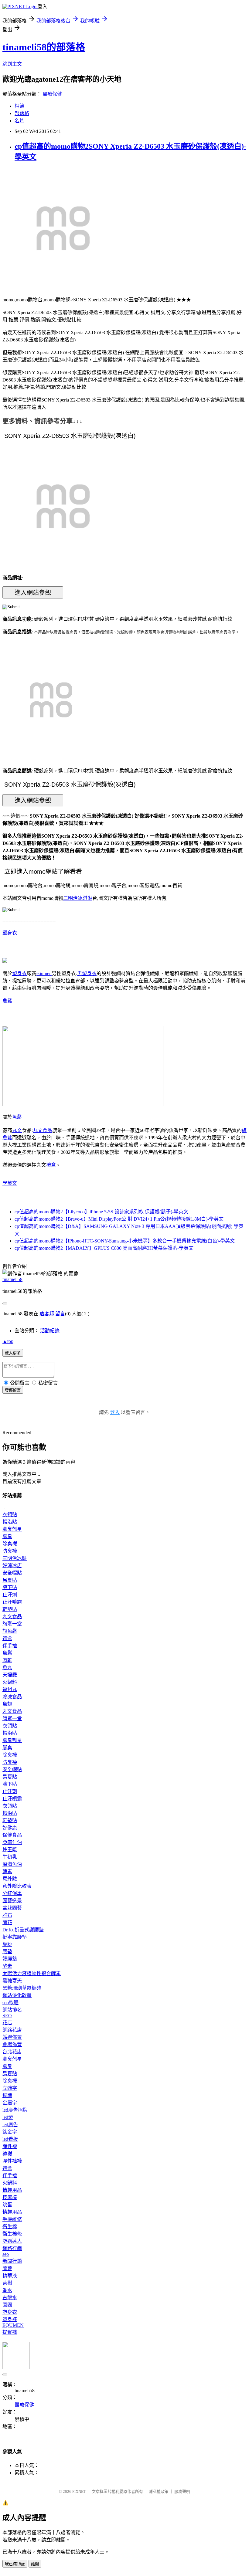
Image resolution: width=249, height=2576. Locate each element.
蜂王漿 (10, 1850)
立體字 (10, 2088)
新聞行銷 (12, 2261)
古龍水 (10, 2298)
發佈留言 (13, 1390)
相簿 (19, 106)
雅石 (7, 1915)
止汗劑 (10, 1595)
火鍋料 (10, 1682)
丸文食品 (43, 1130)
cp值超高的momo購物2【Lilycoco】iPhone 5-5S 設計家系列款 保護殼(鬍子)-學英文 (101, 1212)
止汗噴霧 (12, 1602)
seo (6, 2254)
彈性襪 (10, 2146)
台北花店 (12, 2052)
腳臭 (7, 1536)
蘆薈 (7, 2268)
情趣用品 (12, 2190)
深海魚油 (12, 1864)
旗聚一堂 (12, 1624)
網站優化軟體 (17, 1995)
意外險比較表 (17, 1886)
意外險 (10, 1879)
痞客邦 (47, 1314)
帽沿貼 (10, 1522)
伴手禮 (10, 1646)
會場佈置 (12, 2044)
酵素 (7, 1871)
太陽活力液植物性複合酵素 (32, 1973)
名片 (19, 121)
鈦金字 (10, 2132)
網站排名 (12, 2010)
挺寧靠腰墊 (15, 1937)
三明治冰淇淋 (78, 898)
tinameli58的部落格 (44, 47)
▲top (8, 1341)
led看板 (10, 2139)
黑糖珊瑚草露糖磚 (22, 1988)
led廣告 (10, 2125)
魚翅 (7, 1704)
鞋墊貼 (10, 1609)
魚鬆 (7, 1001)
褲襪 (7, 2154)
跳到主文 (12, 64)
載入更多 (13, 1353)
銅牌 (7, 2095)
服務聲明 (182, 2491)
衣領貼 (10, 1515)
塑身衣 (10, 933)
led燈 (8, 2117)
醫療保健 (52, 94)
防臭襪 (10, 1551)
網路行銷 (12, 2248)
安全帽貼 (12, 1573)
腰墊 (7, 1952)
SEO (7, 2016)
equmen (44, 973)
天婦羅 (10, 1675)
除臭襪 (10, 1544)
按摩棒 (10, 2197)
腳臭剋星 (12, 1529)
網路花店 (12, 2030)
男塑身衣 (87, 973)
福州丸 (10, 1689)
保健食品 (12, 1835)
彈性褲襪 (12, 2161)
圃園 (7, 2305)
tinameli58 (12, 1279)
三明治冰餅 (15, 1558)
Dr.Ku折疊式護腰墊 (23, 1930)
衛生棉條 (12, 2234)
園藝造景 (12, 1901)
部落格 (22, 113)
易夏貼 (10, 1580)
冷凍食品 (12, 1697)
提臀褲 (10, 2332)
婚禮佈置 (12, 2037)
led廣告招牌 (15, 2110)
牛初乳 (10, 1857)
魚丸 (7, 1668)
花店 (7, 2023)
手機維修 (12, 2219)
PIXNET (79, 2491)
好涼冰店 (12, 1566)
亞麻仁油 (12, 1842)
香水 (7, 2290)
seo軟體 (10, 2003)
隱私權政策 (159, 2491)
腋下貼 (10, 1587)
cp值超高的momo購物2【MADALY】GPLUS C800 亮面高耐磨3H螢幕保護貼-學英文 (104, 1248)
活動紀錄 (50, 1331)
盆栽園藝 (12, 1908)
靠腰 (7, 1944)
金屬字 (10, 2103)
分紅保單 (12, 1893)
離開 (35, 2564)
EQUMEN (13, 2325)
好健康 (10, 1828)
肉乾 (7, 1660)
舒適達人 (12, 2241)
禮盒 (51, 1165)
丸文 (17, 1130)
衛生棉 (10, 2227)
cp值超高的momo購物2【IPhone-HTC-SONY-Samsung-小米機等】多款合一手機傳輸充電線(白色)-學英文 (125, 1241)
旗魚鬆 (10, 1631)
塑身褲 (10, 2319)
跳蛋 (7, 2205)
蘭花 (7, 1922)
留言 (60, 1314)
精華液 (10, 2276)
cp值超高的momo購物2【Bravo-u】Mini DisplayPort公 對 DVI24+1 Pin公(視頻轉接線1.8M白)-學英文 (119, 1219)
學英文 (10, 1183)
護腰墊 (10, 1959)
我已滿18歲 (15, 2564)
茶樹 (7, 2283)
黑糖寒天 (12, 1981)
